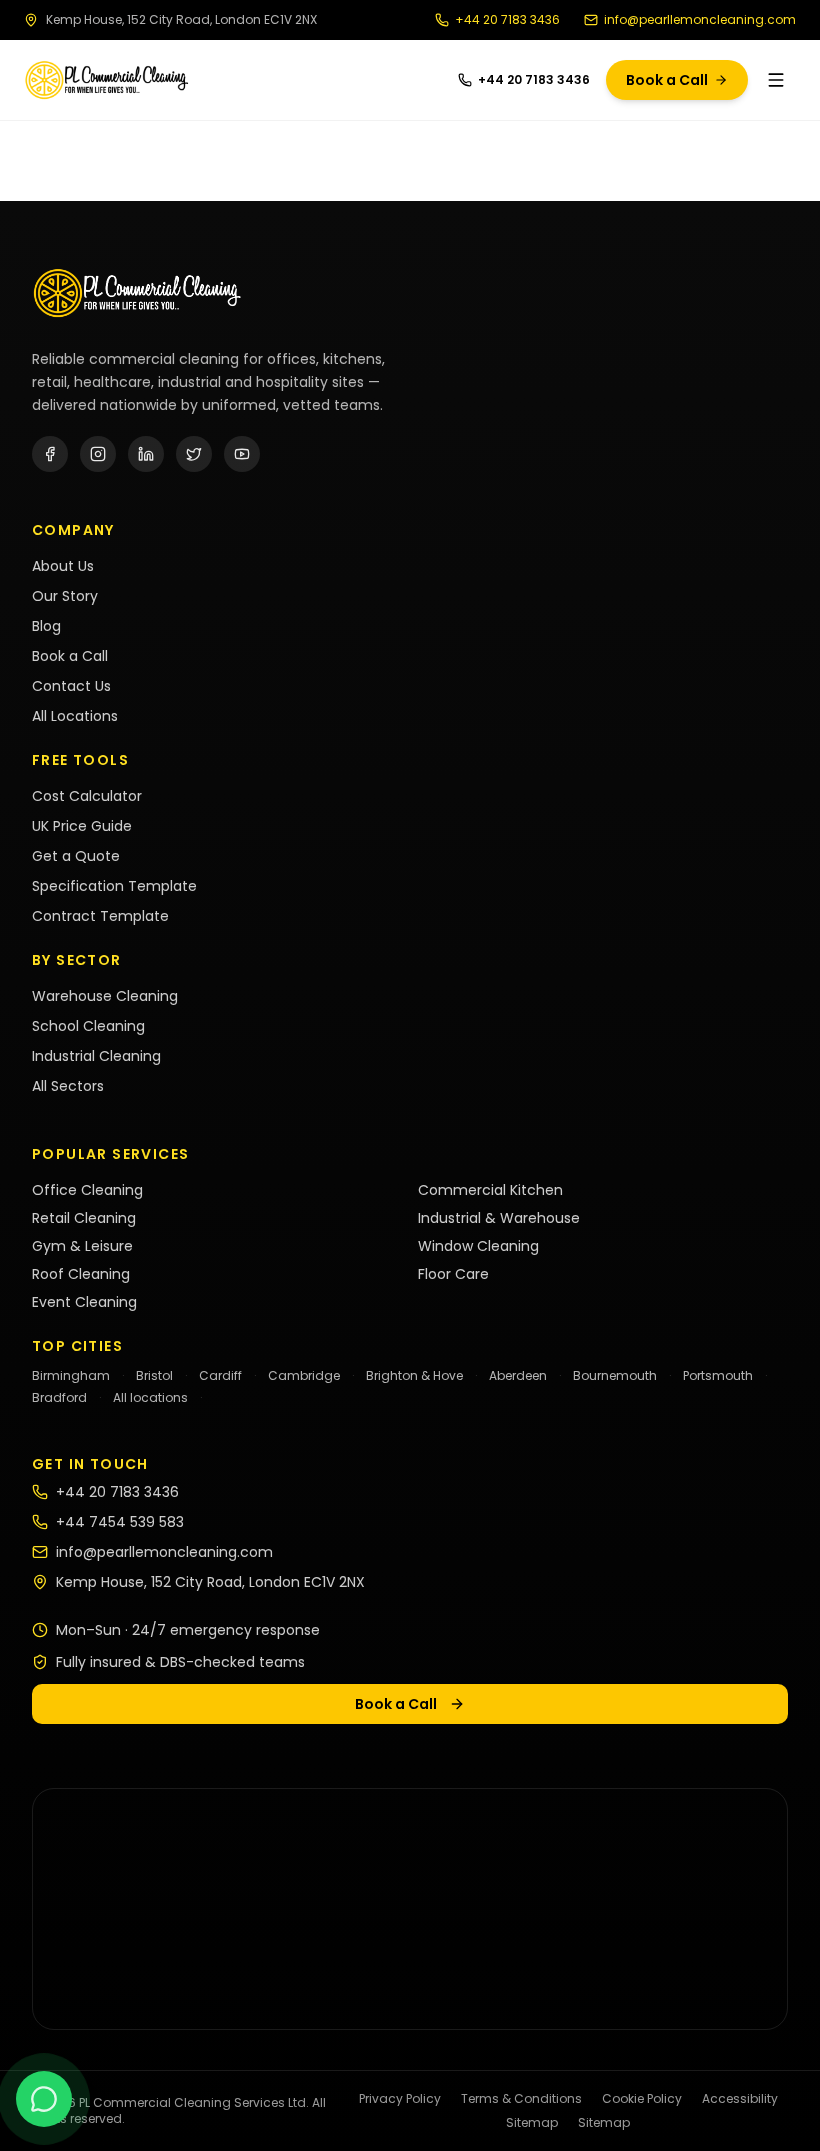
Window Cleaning (478, 1246)
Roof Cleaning (81, 1274)
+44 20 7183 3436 (507, 20)
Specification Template (114, 886)
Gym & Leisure (82, 1246)
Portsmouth (718, 1375)
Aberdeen (518, 1375)
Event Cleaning (84, 1302)
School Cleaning (88, 1026)
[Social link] (50, 454)
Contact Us (71, 686)
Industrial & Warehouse (499, 1218)
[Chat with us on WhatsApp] (44, 2099)
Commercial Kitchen (490, 1190)
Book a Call (667, 80)
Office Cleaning (87, 1190)
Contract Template (100, 916)
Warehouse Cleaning (105, 996)
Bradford (59, 1397)
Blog (46, 626)
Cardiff (220, 1375)
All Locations (75, 716)
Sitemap (532, 2123)
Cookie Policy (642, 2099)
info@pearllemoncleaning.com (700, 20)
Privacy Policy (400, 2099)
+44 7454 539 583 (120, 1522)
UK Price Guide (82, 826)
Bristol (154, 1375)
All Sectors (68, 1086)
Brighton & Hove (414, 1375)
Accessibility (740, 2099)
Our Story (65, 596)
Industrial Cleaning (96, 1056)
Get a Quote (76, 856)
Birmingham (71, 1375)
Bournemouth (615, 1375)
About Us (63, 566)
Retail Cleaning (84, 1218)
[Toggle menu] (776, 80)
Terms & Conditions (521, 2099)
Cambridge (304, 1375)
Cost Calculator (87, 796)
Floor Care (453, 1274)
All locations (150, 1397)
